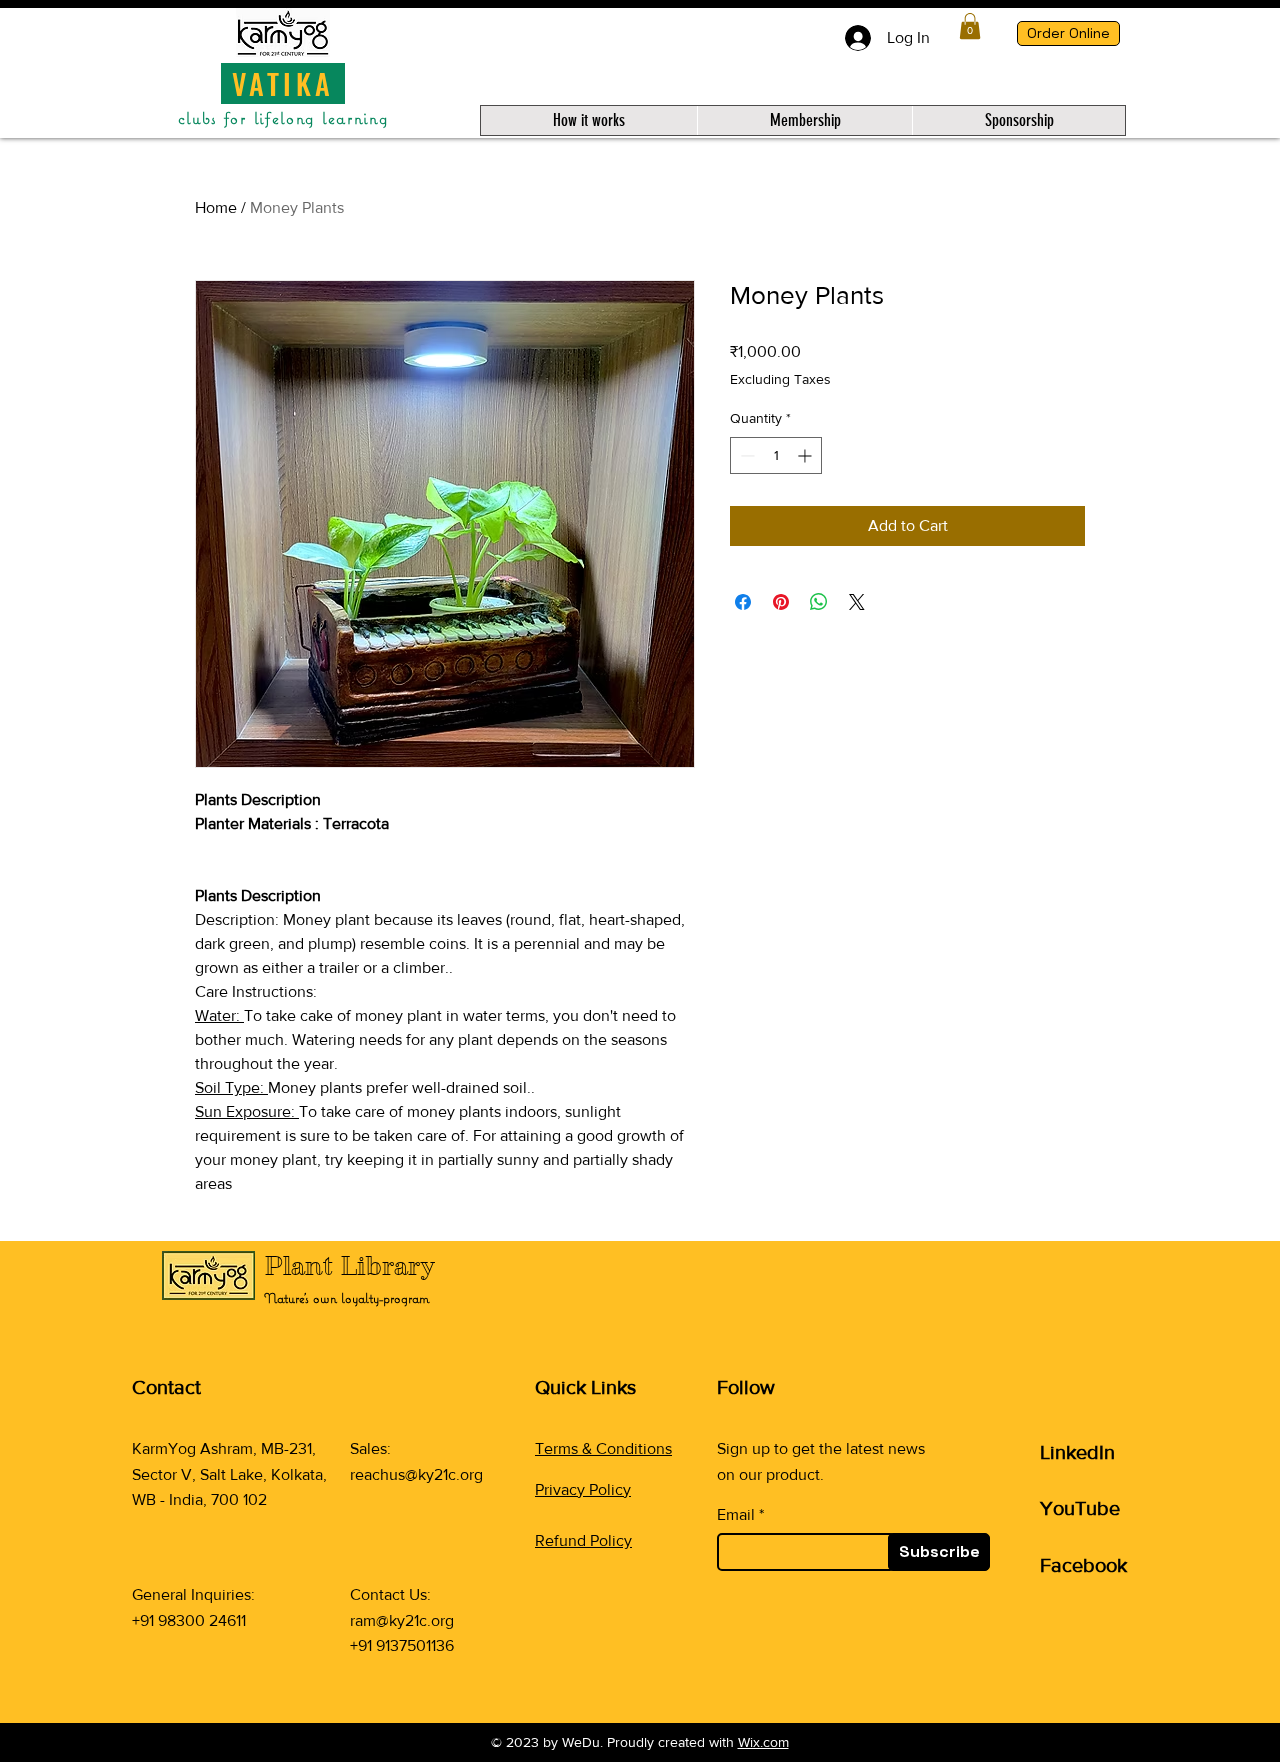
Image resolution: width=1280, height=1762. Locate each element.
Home (216, 207)
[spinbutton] (776, 455)
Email (736, 1515)
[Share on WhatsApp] (819, 602)
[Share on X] (857, 602)
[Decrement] (745, 455)
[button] (970, 26)
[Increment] (806, 455)
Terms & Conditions (603, 1448)
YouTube (1080, 1508)
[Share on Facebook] (743, 602)
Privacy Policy (583, 1489)
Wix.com (763, 1742)
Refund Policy (583, 1540)
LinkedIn (1077, 1452)
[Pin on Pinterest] (781, 602)
